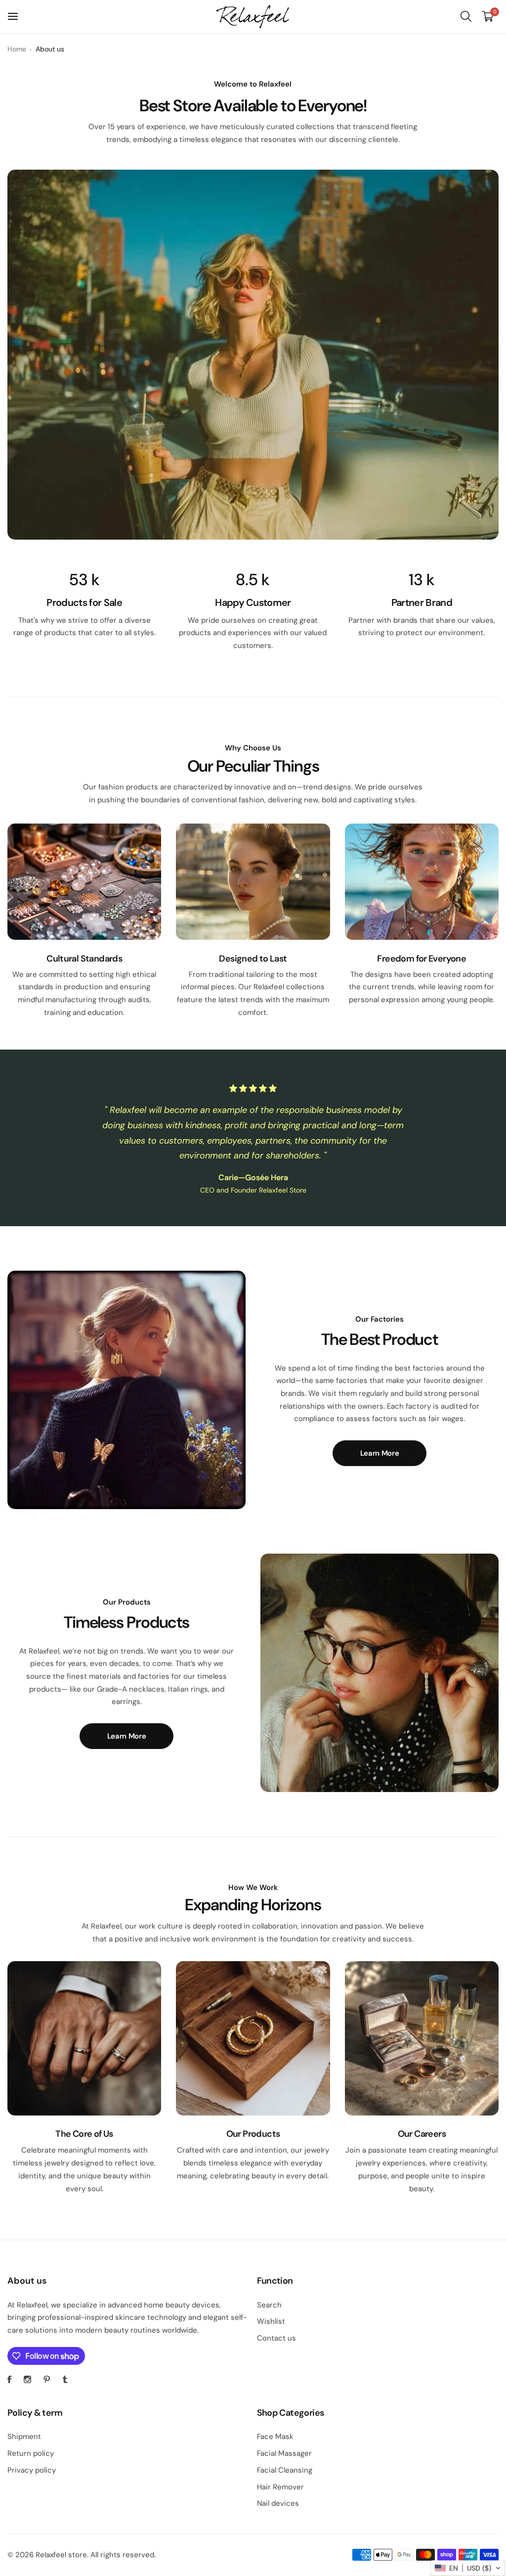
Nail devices (278, 2503)
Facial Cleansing (285, 2470)
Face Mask (275, 2437)
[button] (468, 2568)
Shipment (24, 2437)
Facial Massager (284, 2453)
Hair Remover (280, 2487)
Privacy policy (32, 2470)
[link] (253, 355)
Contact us (276, 2338)
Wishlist (271, 2321)
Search (269, 2305)
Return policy (31, 2453)
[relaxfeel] (253, 17)
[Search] (466, 16)
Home (17, 49)
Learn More (379, 1453)
